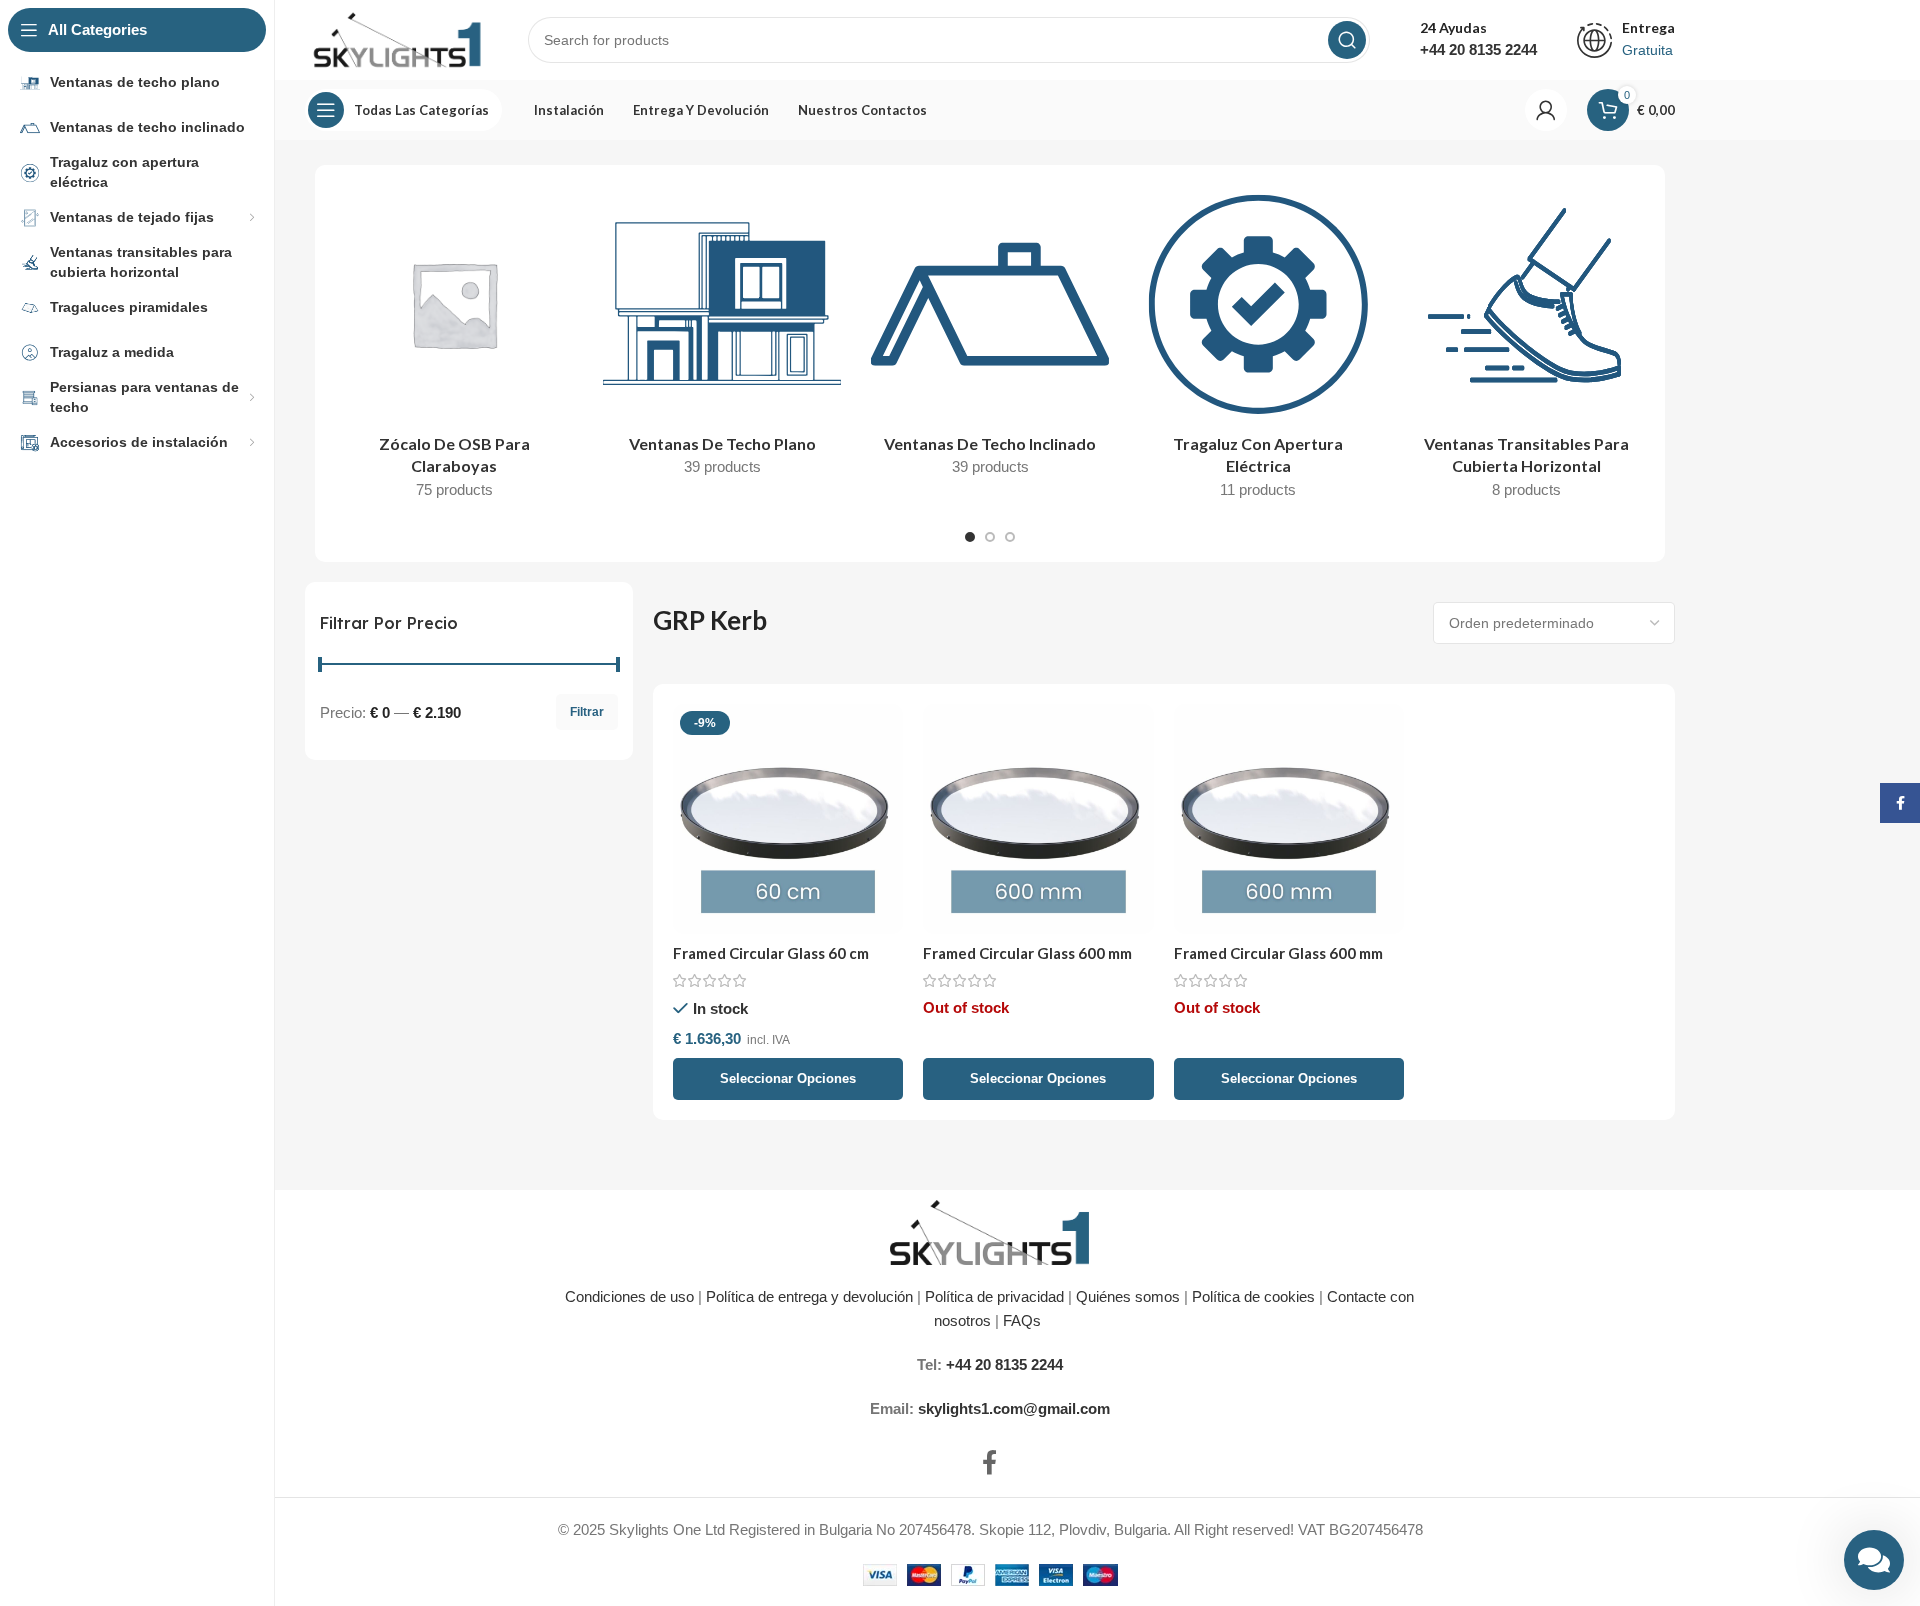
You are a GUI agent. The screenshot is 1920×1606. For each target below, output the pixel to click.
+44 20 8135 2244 (1478, 49)
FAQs (1024, 1320)
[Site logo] (396, 38)
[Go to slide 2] (990, 537)
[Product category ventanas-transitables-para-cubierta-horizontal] (1526, 348)
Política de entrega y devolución (811, 1296)
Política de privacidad (994, 1296)
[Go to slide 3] (1010, 537)
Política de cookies (1253, 1296)
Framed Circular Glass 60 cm (771, 953)
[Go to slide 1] (970, 537)
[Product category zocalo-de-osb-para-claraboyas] (454, 348)
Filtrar (587, 712)
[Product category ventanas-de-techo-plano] (722, 337)
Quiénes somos (1128, 1296)
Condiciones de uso (629, 1296)
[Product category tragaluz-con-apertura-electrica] (1258, 348)
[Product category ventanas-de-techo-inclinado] (990, 337)
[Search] (1347, 40)
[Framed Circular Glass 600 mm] (1038, 819)
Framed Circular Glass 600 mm (1027, 953)
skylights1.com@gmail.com (1014, 1408)
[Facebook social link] (989, 1464)
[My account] (1546, 110)
